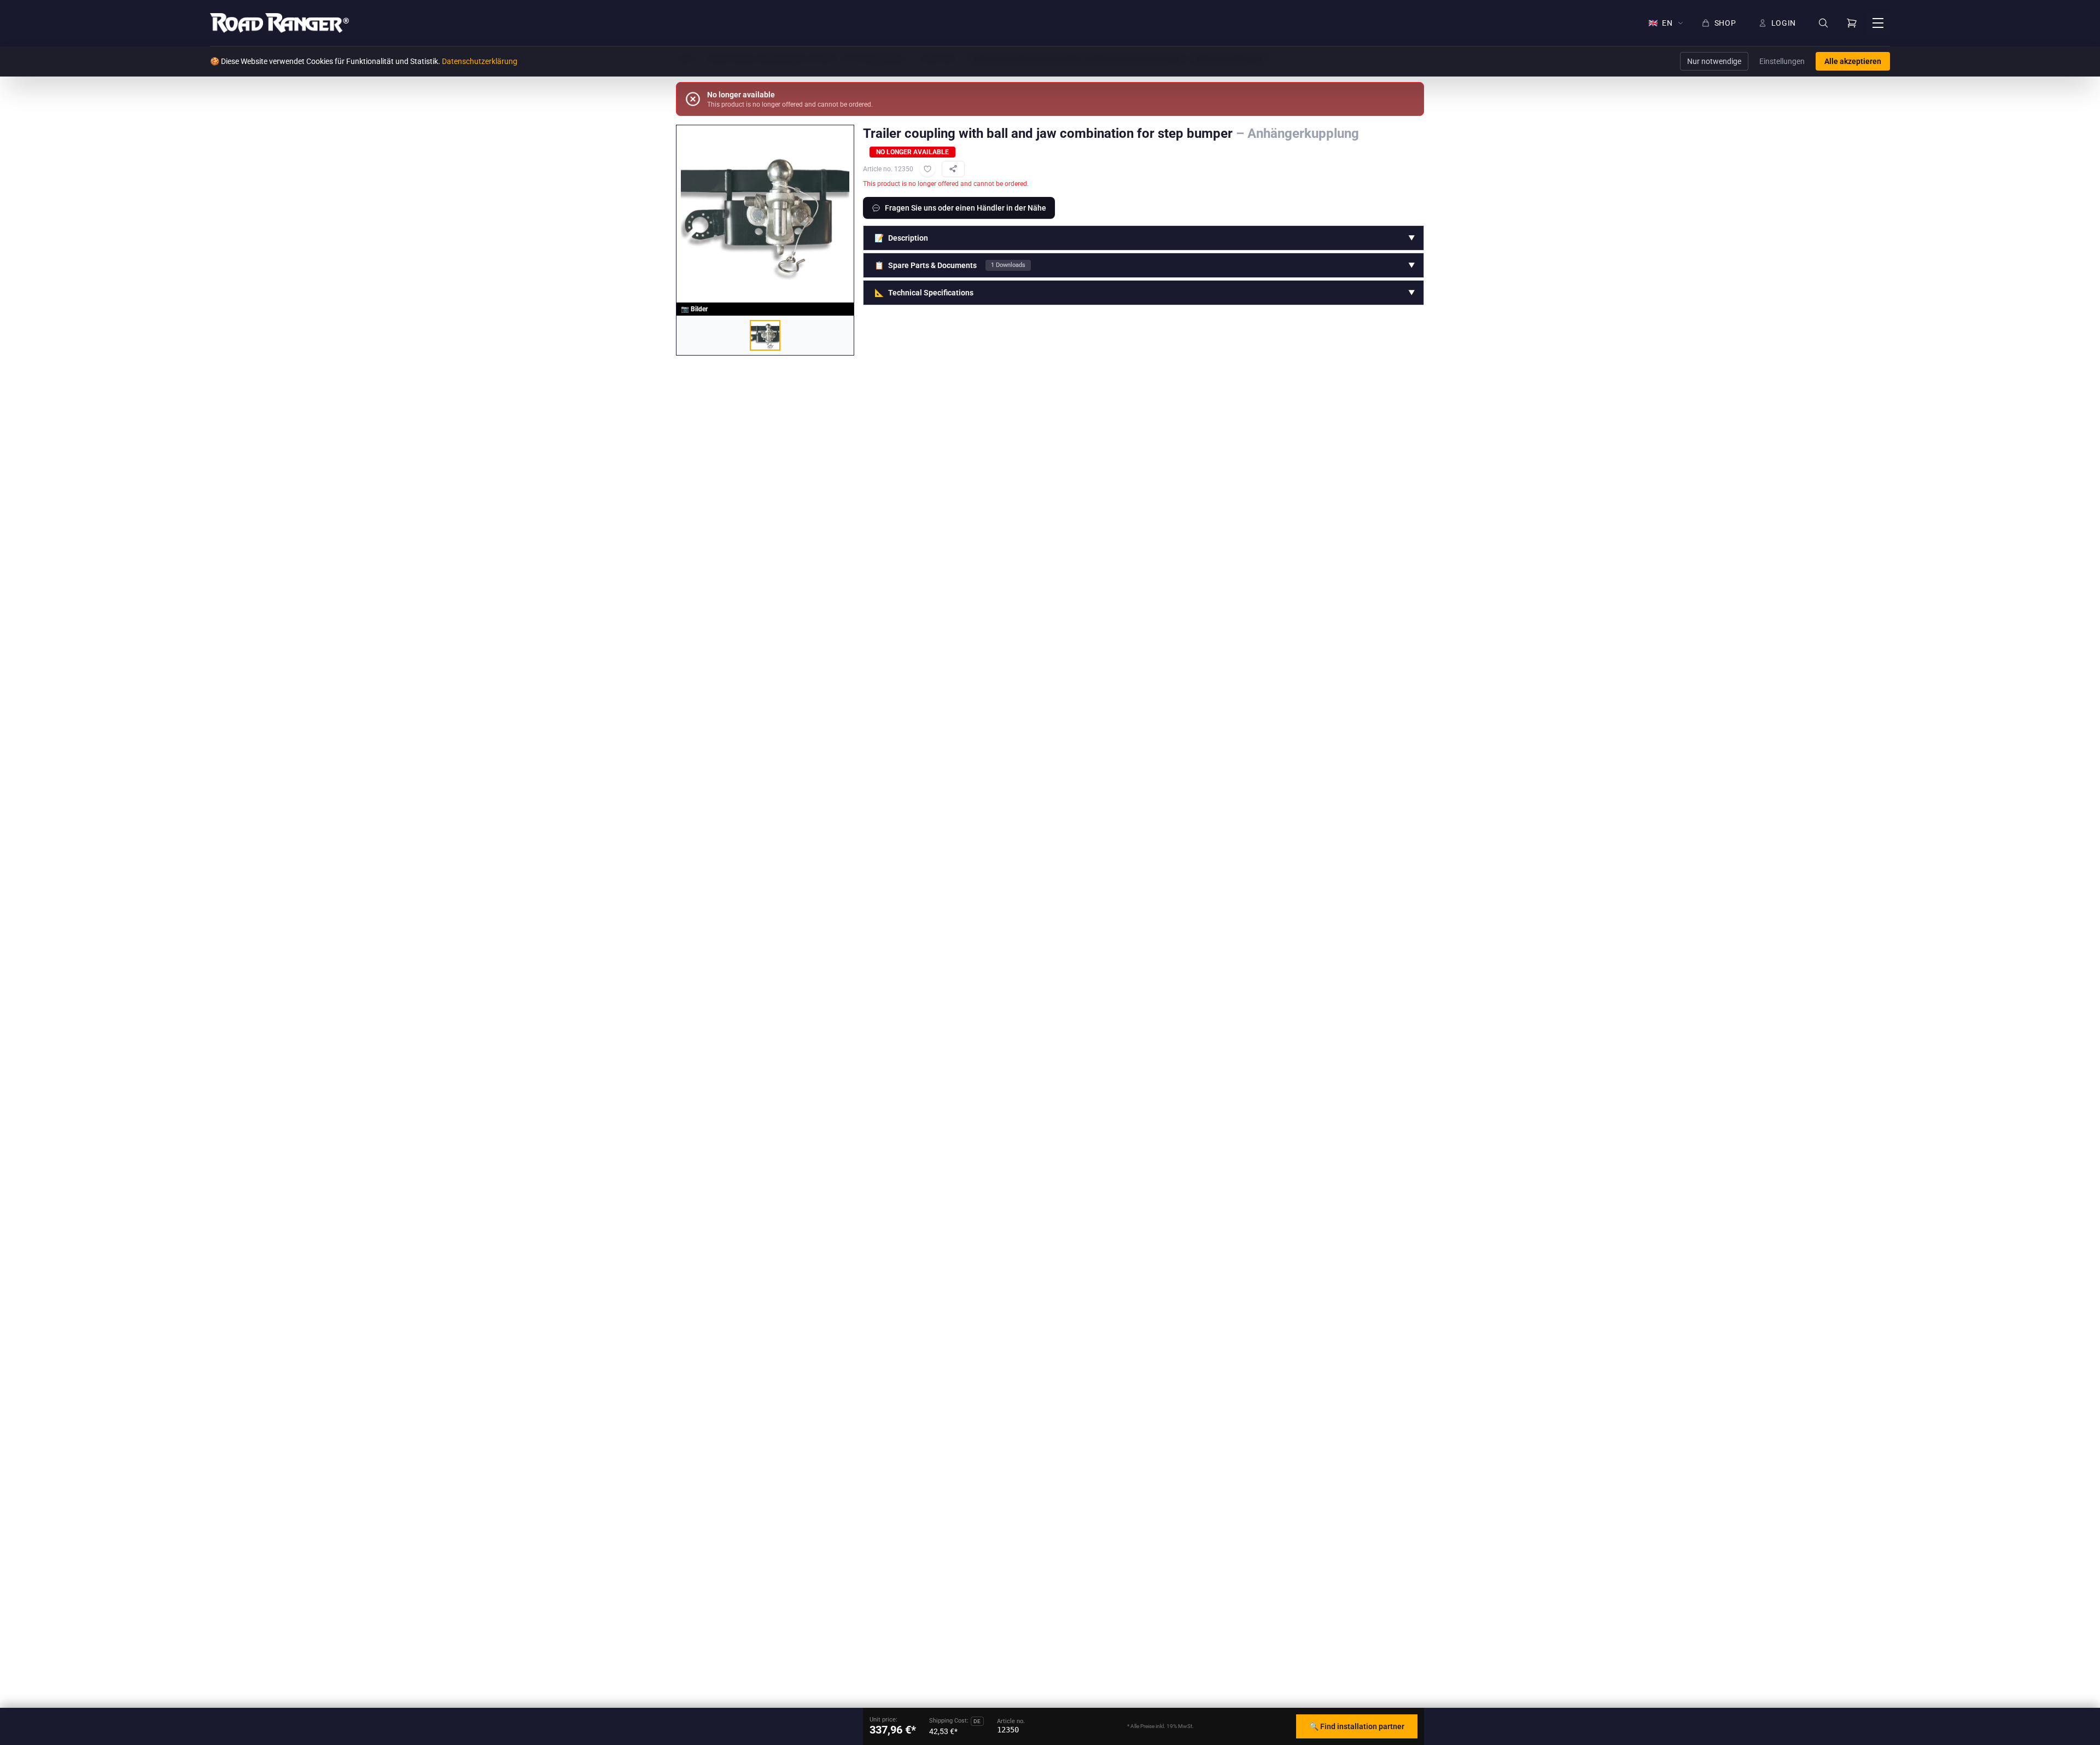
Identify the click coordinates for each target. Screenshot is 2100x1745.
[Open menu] (1878, 23)
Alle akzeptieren (1853, 61)
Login (1784, 23)
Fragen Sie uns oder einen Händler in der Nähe (966, 208)
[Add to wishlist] (927, 169)
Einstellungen (1782, 61)
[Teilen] (953, 169)
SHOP (1725, 23)
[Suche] (1823, 23)
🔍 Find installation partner (1357, 1726)
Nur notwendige (1714, 61)
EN (1661, 23)
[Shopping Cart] (1852, 23)
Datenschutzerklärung (480, 61)
